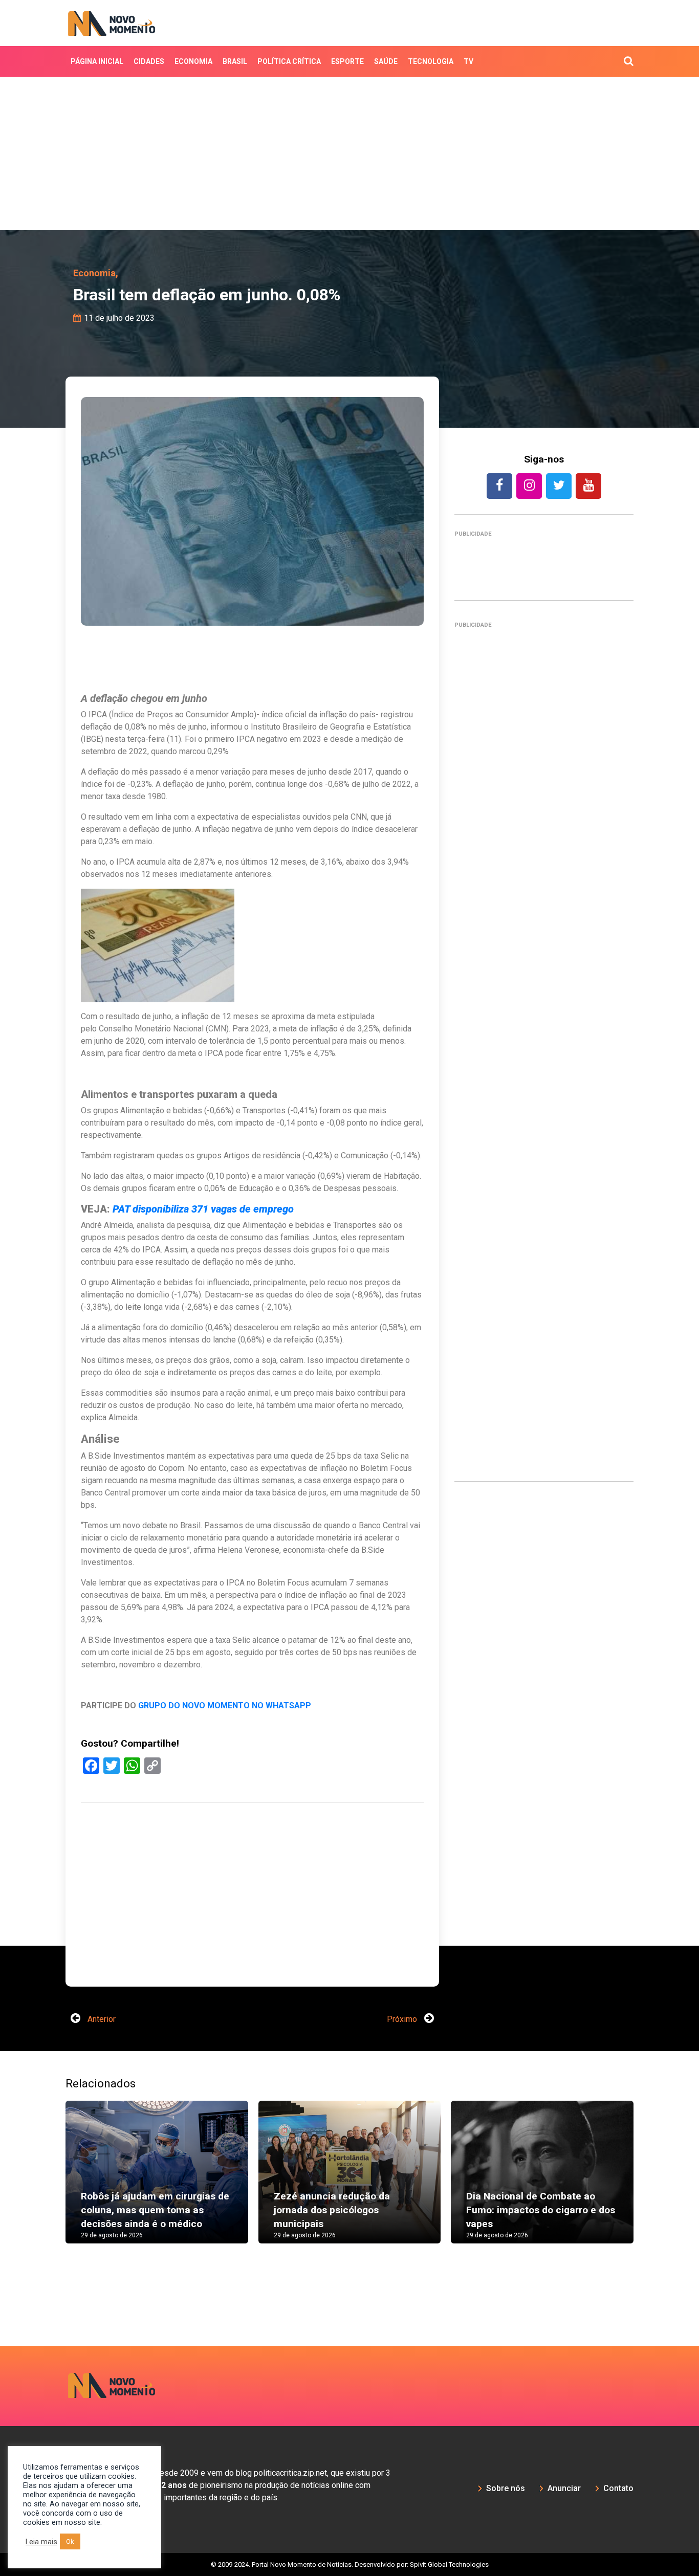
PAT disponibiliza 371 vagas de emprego (203, 1209)
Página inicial (97, 61)
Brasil (235, 61)
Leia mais (41, 2542)
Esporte (347, 61)
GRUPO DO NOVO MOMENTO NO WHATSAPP (225, 1705)
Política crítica (289, 61)
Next (649, 2182)
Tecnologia (431, 61)
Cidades (149, 61)
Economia (193, 61)
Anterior (101, 2019)
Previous (50, 2182)
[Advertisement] (349, 153)
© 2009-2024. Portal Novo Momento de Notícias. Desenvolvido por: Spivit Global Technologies (350, 2564)
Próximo (403, 2019)
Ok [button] (70, 2541)
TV (468, 61)
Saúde (386, 61)
